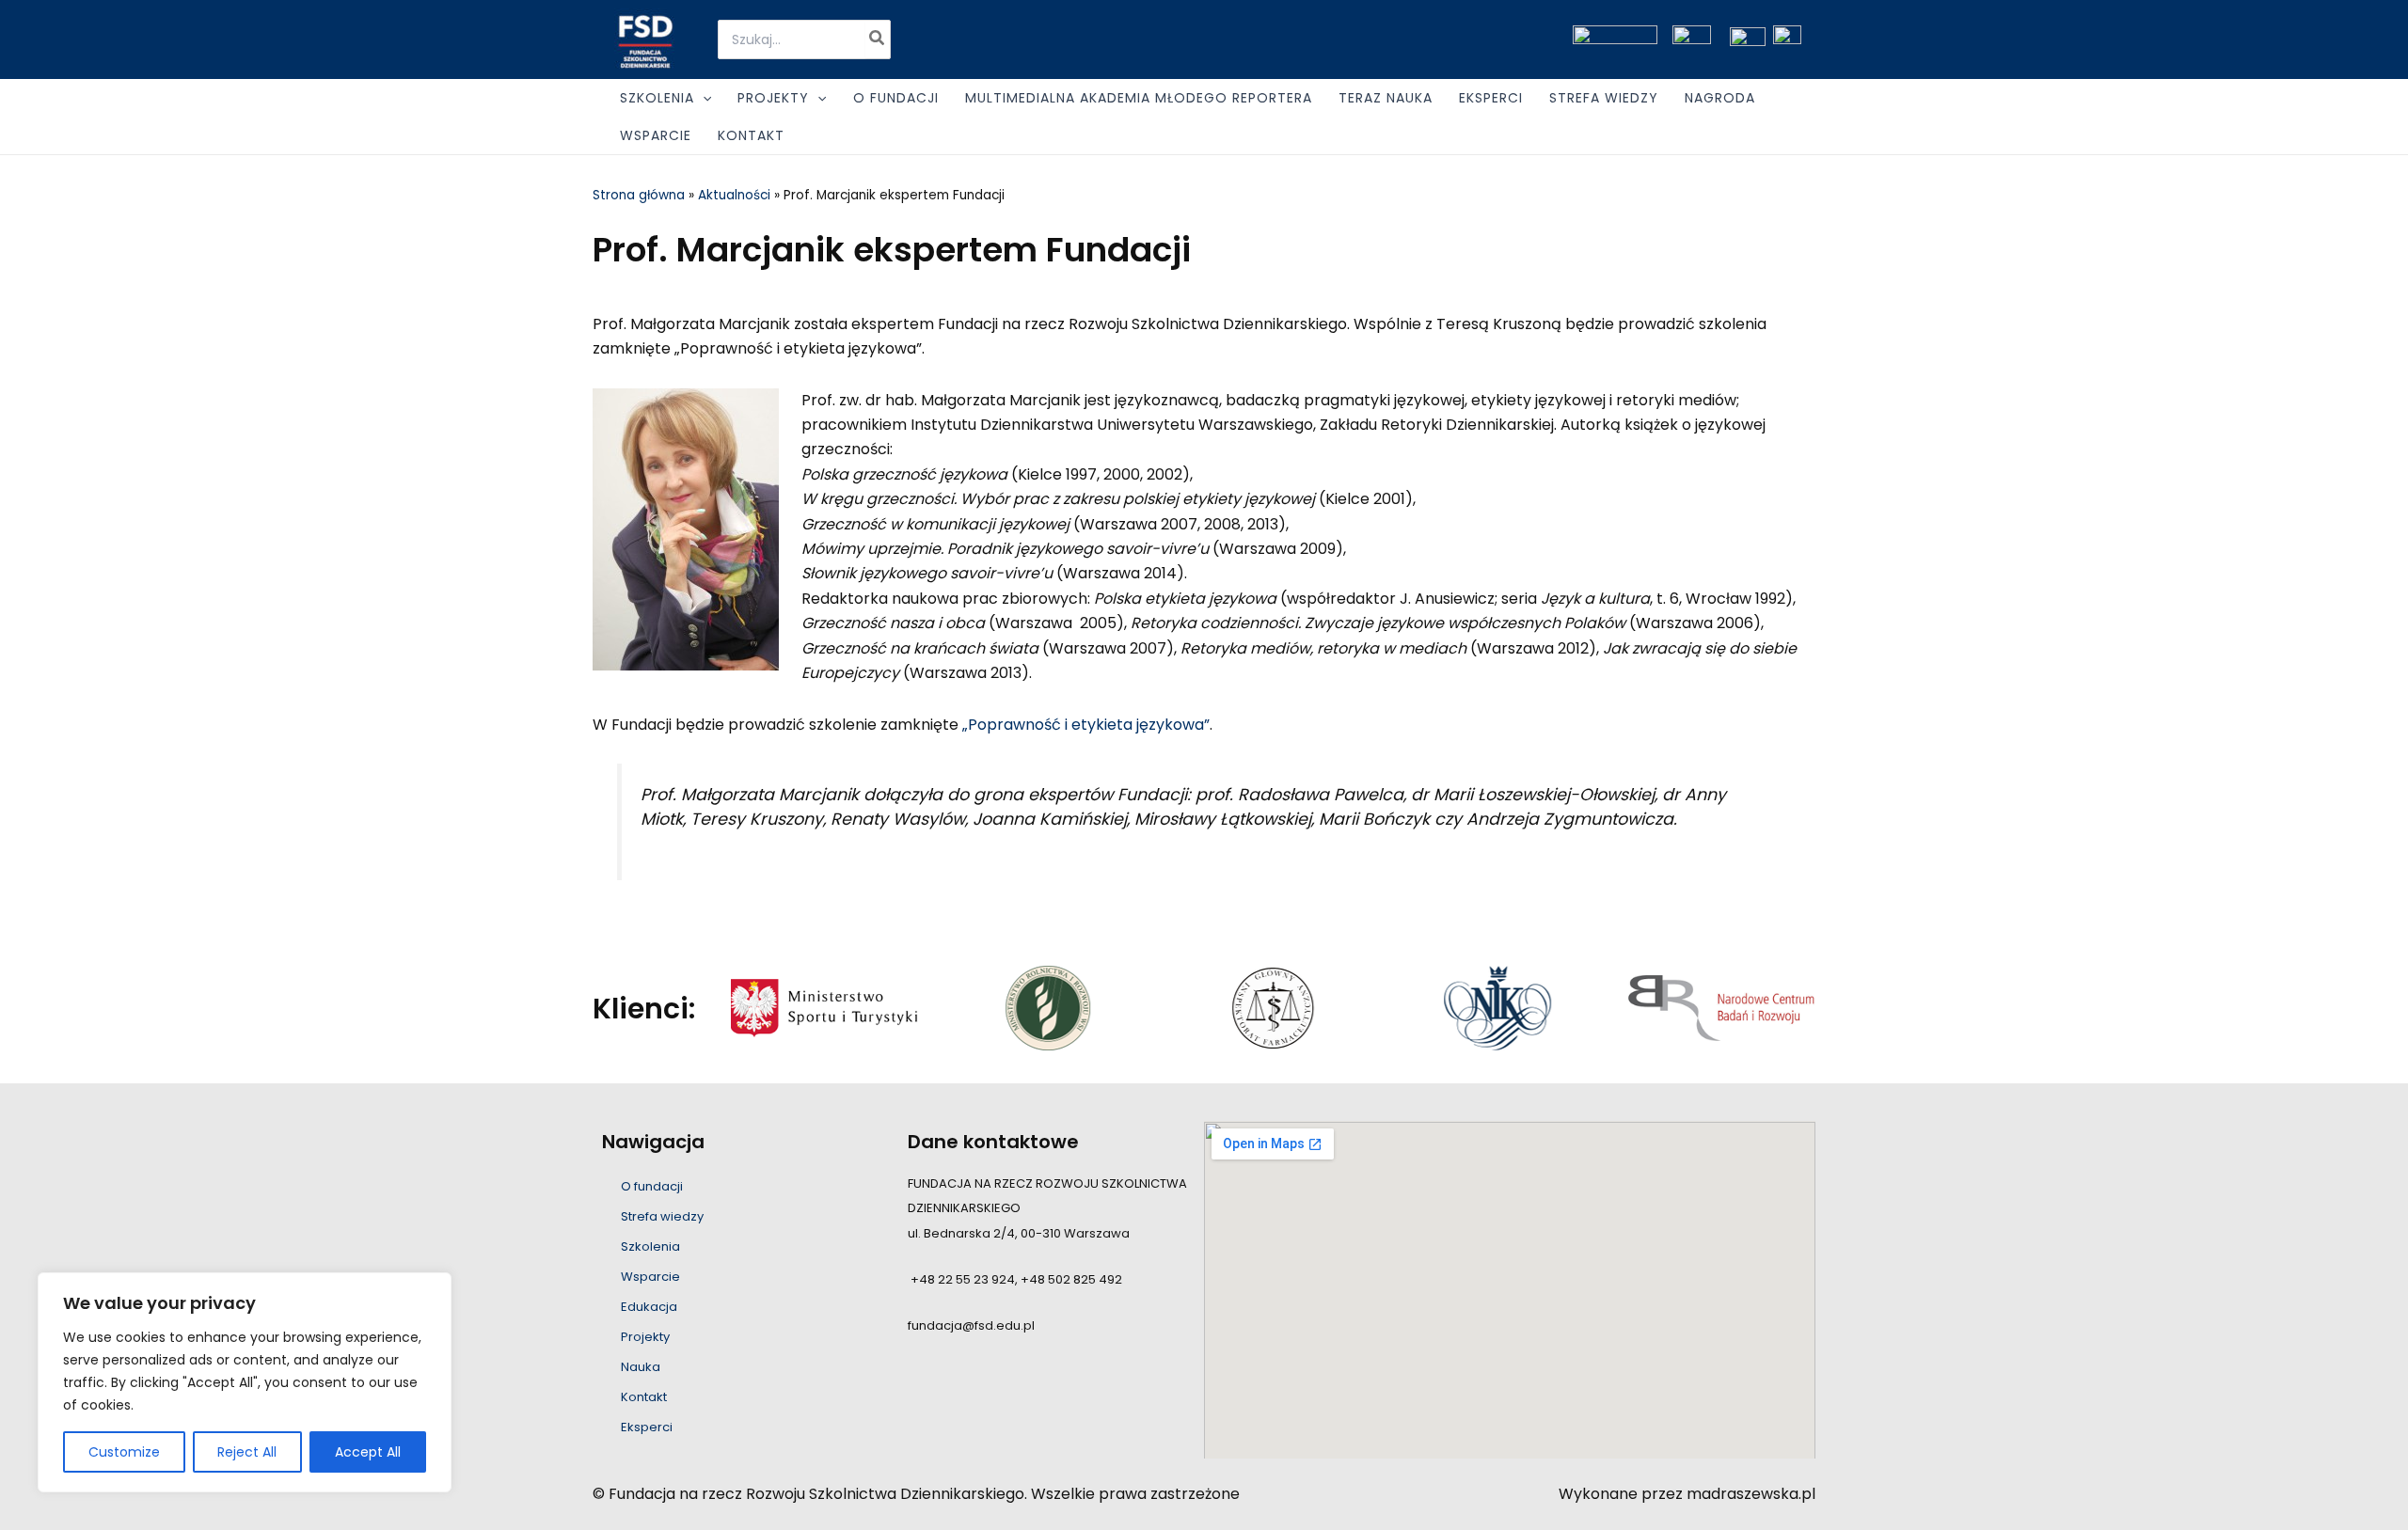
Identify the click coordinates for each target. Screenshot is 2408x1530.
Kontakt (644, 1397)
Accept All (368, 1452)
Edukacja (649, 1307)
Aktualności (734, 195)
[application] (703, 98)
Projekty (645, 1337)
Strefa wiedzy (662, 1216)
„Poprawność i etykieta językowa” (1086, 725)
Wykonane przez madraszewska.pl (1687, 1494)
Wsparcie (650, 1277)
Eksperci (647, 1427)
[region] (245, 1382)
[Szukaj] (878, 39)
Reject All (247, 1452)
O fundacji (652, 1186)
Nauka (641, 1367)
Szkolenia (650, 1246)
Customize (124, 1452)
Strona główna (639, 195)
